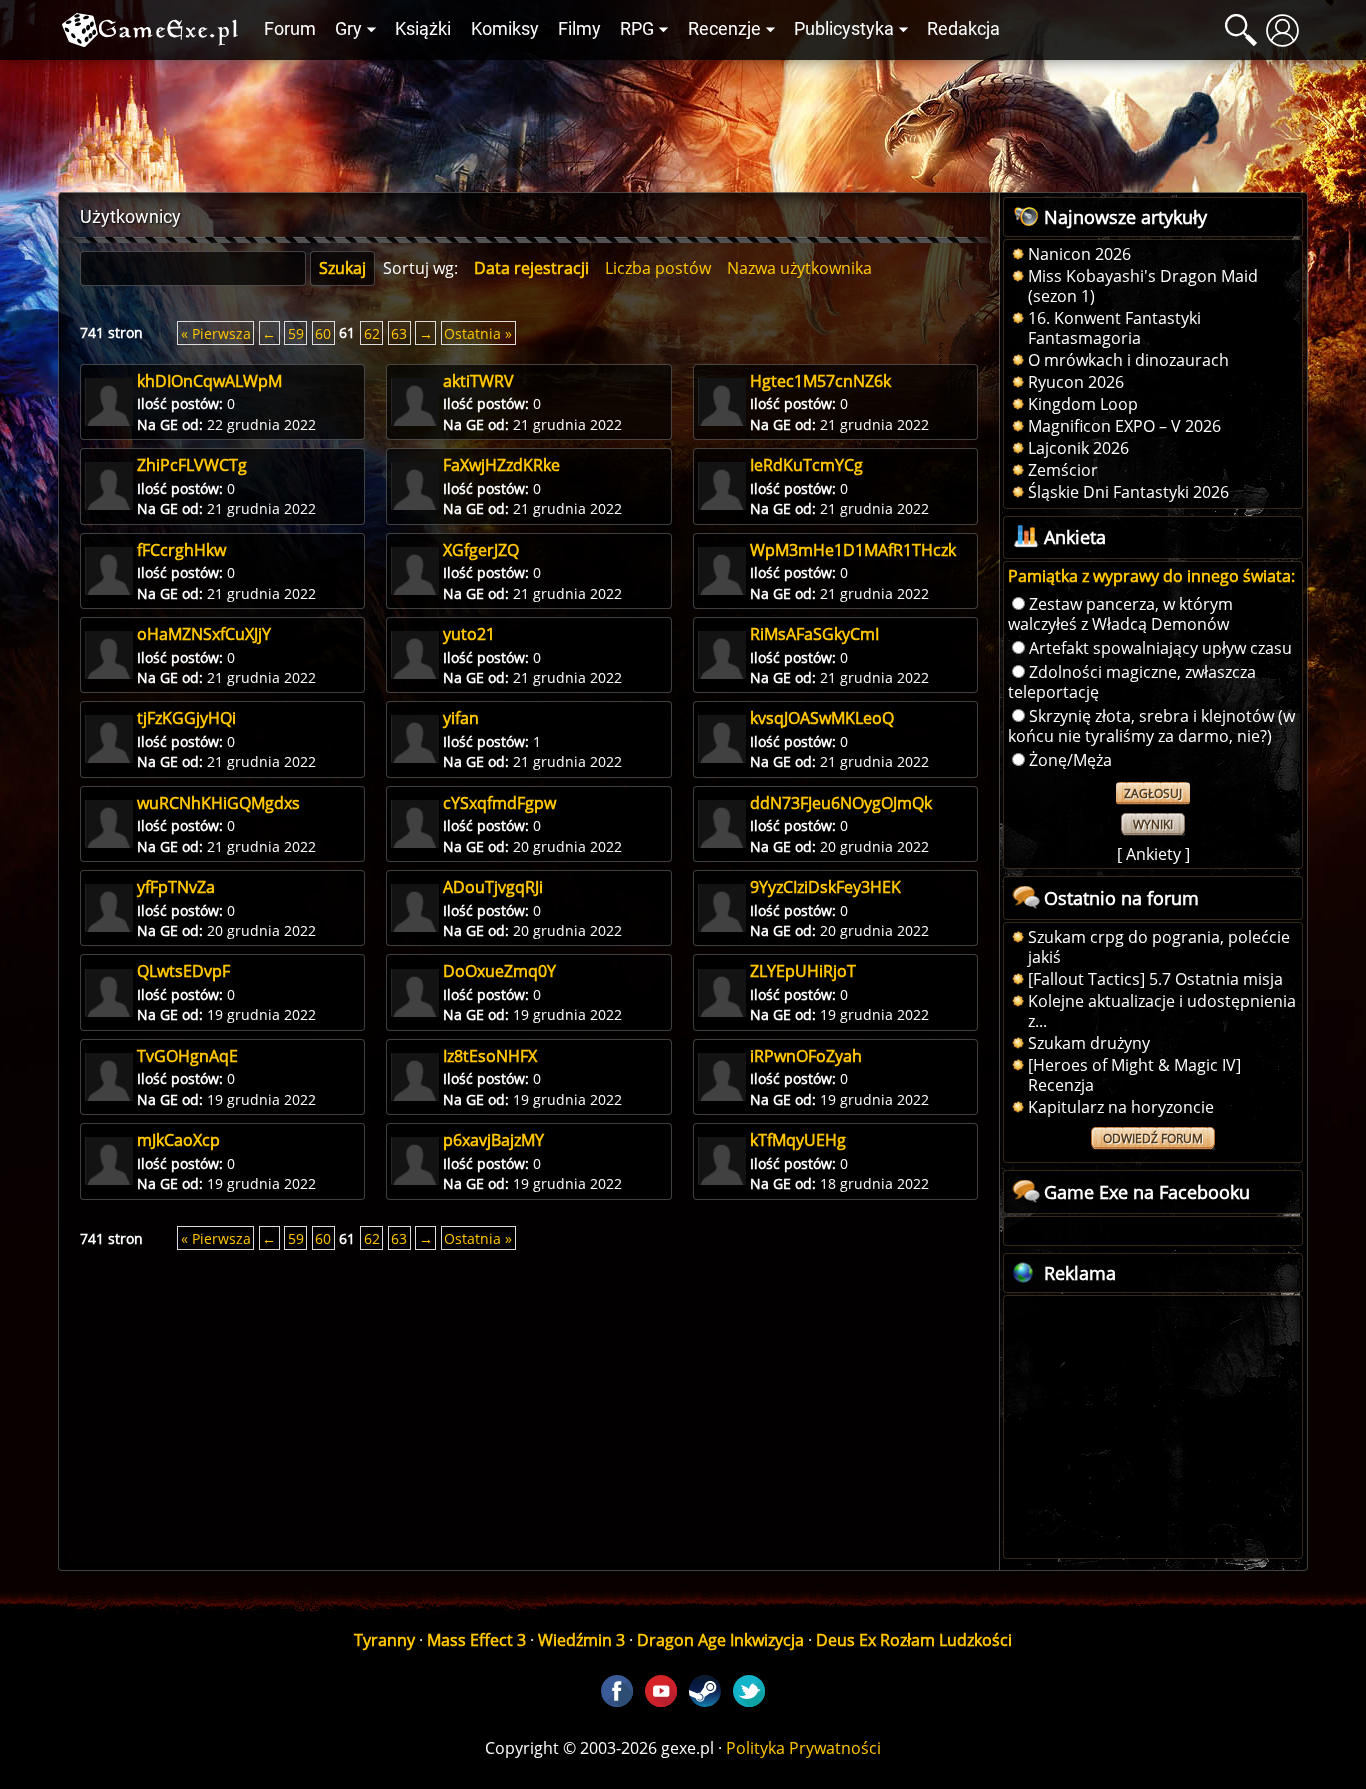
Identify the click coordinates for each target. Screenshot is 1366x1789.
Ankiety (1153, 854)
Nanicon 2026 (1079, 254)
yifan (461, 718)
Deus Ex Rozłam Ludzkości (914, 1640)
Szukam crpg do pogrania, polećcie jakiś (1159, 947)
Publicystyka (844, 29)
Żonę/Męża (1070, 760)
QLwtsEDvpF (183, 971)
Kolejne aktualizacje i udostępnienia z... (1162, 1011)
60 (323, 332)
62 (372, 332)
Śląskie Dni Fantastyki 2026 (1128, 492)
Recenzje (724, 29)
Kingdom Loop (1083, 404)
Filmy (579, 29)
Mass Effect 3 (476, 1640)
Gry (348, 29)
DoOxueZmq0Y (499, 971)
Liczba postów (658, 268)
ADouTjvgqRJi (493, 887)
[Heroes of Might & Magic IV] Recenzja (1134, 1075)
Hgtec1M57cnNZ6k (820, 381)
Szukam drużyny (1089, 1043)
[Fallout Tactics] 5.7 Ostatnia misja (1155, 979)
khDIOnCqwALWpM (209, 381)
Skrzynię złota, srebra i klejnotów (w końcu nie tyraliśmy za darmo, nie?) (1151, 726)
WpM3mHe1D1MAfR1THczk (853, 550)
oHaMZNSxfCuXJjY (204, 634)
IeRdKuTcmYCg (806, 465)
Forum (290, 29)
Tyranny (384, 1640)
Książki (423, 29)
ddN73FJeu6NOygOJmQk (841, 803)
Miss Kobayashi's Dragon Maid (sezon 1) (1143, 286)
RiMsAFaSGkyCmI (814, 634)
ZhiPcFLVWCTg (192, 465)
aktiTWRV (478, 381)
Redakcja (963, 29)
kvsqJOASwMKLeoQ (822, 718)
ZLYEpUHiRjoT (803, 971)
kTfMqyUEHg (798, 1140)
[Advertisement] (683, 121)
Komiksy (505, 29)
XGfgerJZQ (481, 550)
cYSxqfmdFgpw (499, 803)
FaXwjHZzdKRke (501, 465)
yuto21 (469, 634)
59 (296, 332)
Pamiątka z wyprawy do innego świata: (1151, 576)
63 (399, 332)
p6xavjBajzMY (493, 1140)
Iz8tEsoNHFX (490, 1056)
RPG (637, 29)
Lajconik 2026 (1078, 448)
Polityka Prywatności (803, 1748)
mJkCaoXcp (178, 1140)
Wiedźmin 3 (581, 1640)
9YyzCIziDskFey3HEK (825, 887)
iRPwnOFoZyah (806, 1056)
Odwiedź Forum (1153, 1138)
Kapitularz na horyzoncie (1121, 1107)
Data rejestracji (531, 268)
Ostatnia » (478, 332)
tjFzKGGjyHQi (186, 718)
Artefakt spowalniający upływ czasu (1160, 648)
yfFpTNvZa (176, 887)
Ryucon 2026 (1076, 382)
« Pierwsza (216, 332)
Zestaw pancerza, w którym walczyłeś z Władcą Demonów (1120, 614)
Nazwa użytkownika (799, 268)
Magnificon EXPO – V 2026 (1124, 426)
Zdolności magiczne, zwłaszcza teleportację (1132, 682)
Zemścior (1063, 470)
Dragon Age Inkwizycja (720, 1640)
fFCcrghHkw (181, 550)
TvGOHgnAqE (187, 1056)
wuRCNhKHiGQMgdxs (218, 803)
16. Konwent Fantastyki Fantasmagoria (1114, 328)
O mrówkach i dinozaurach (1128, 360)
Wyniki (1153, 824)
